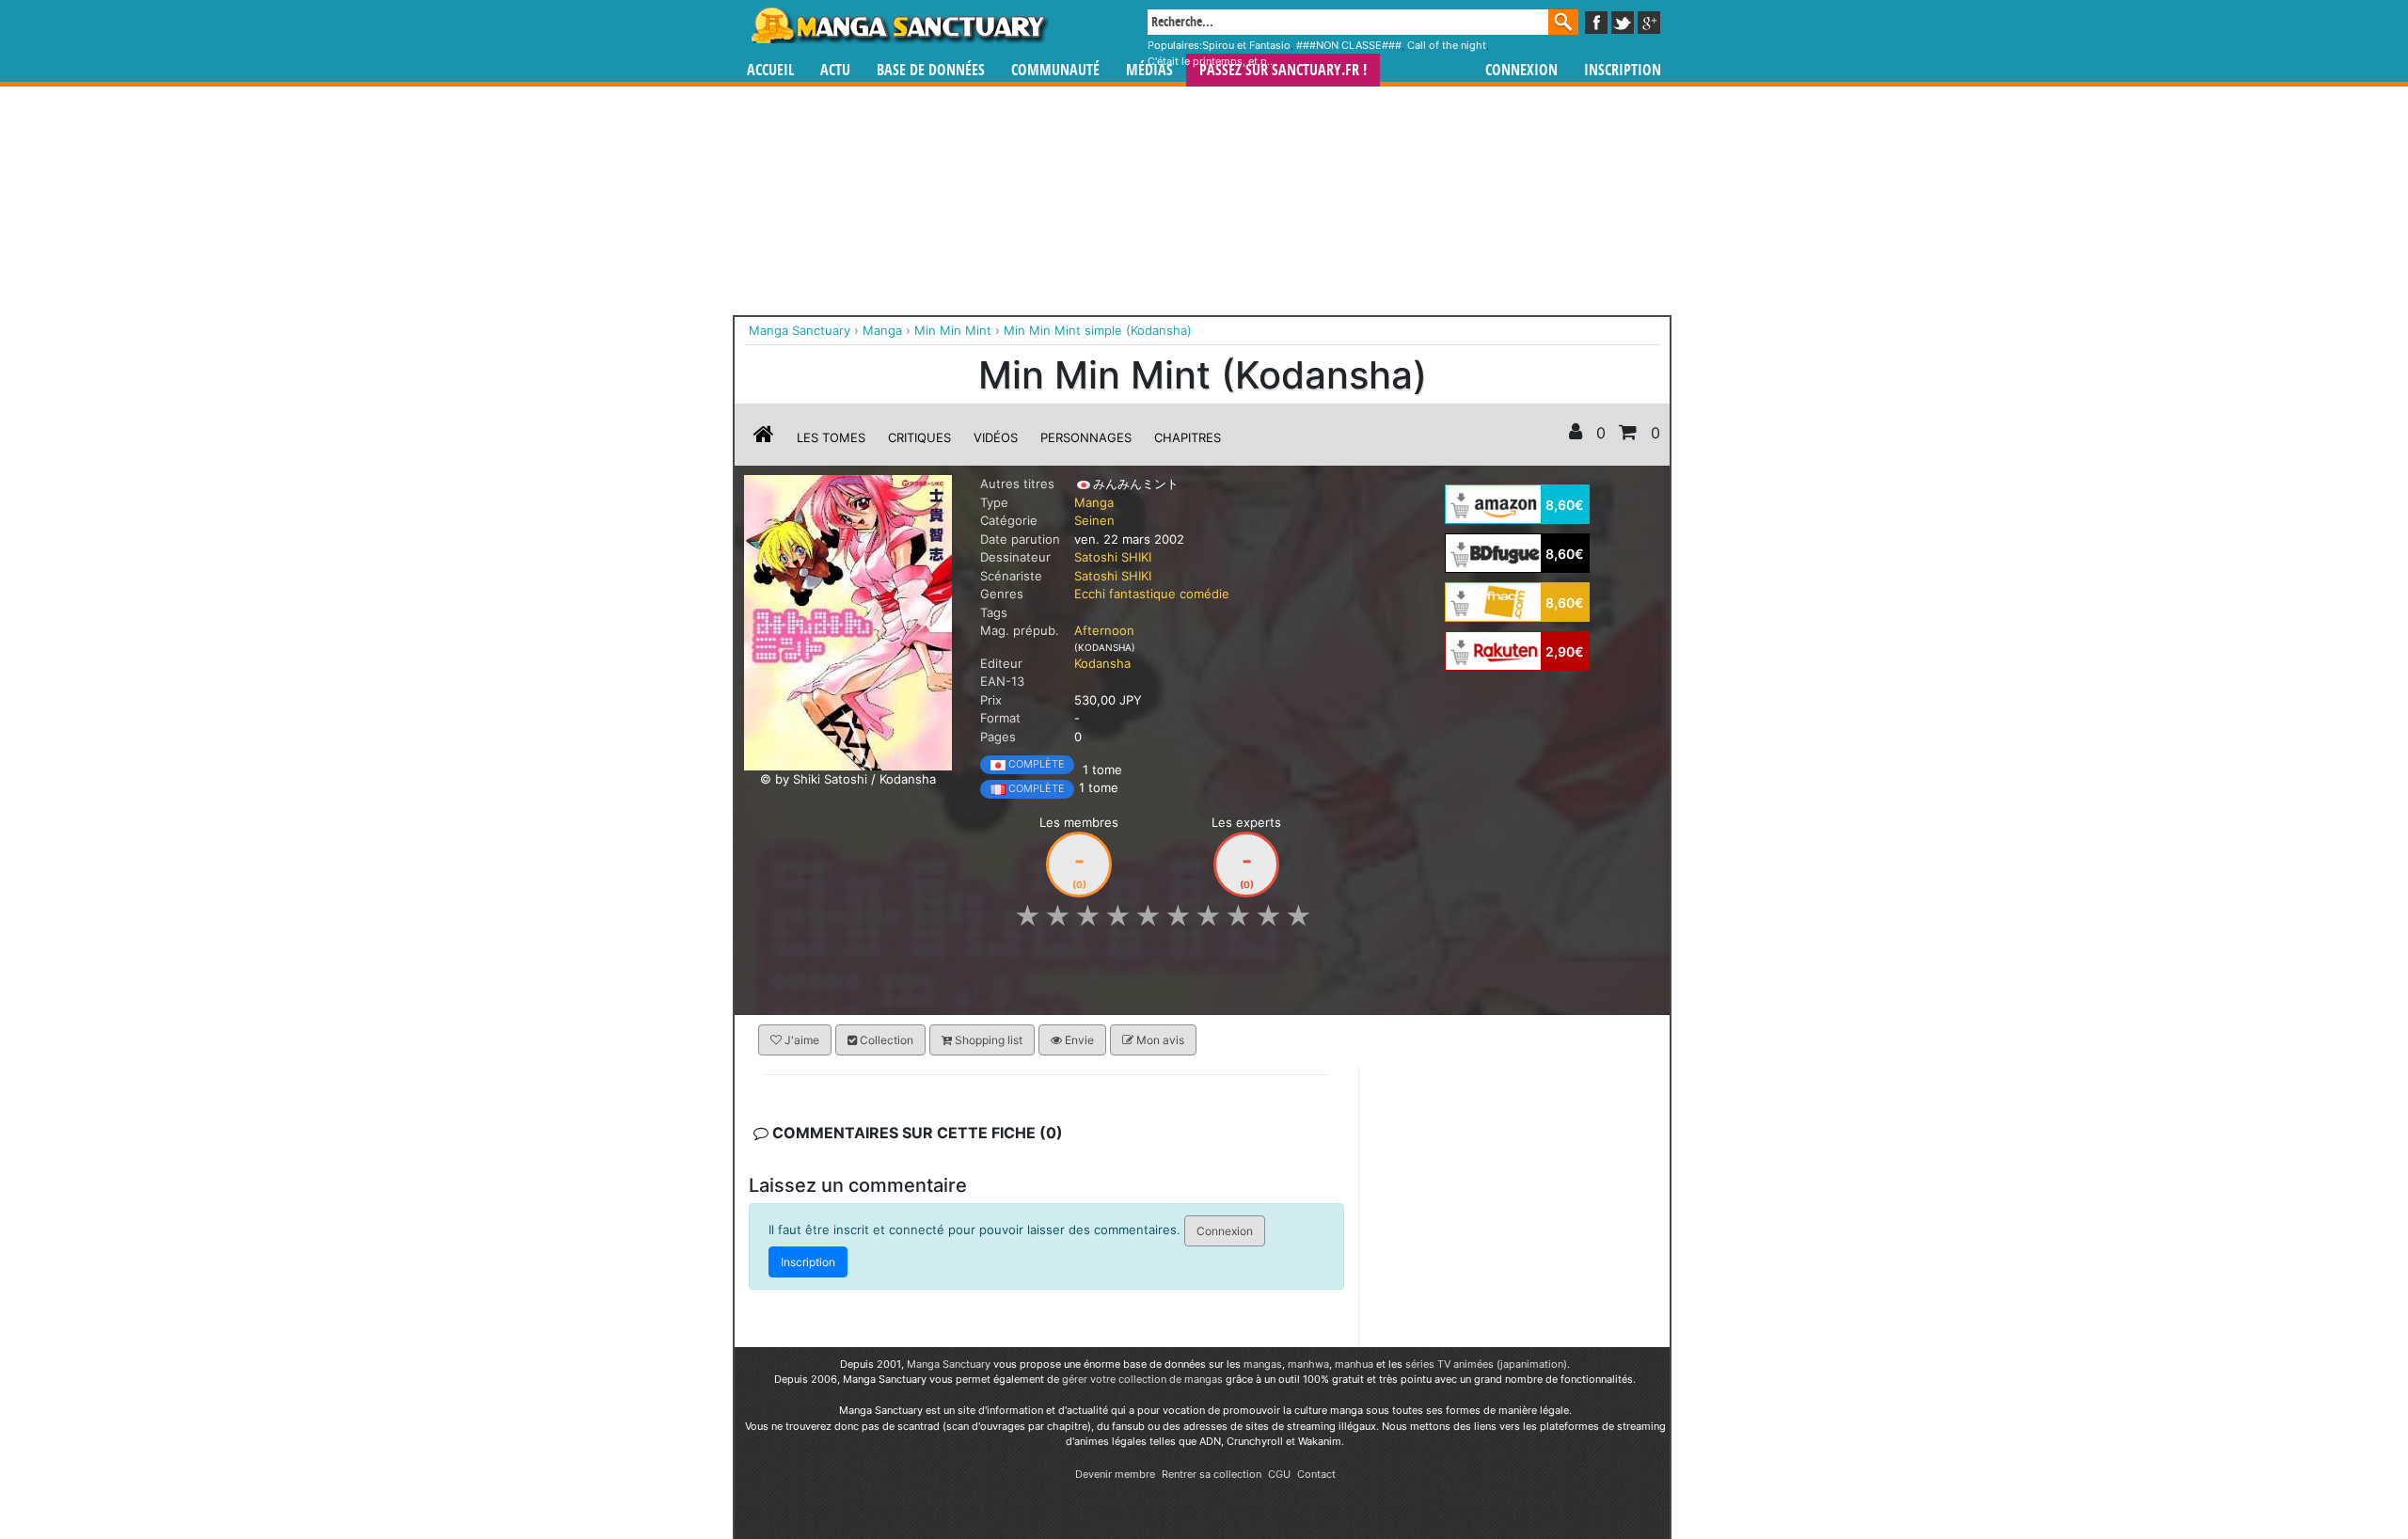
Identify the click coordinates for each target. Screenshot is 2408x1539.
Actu (835, 70)
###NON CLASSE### (1349, 45)
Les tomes (831, 437)
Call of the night (1447, 45)
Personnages (1086, 437)
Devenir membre (1115, 1474)
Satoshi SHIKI (1113, 557)
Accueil (770, 70)
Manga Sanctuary (949, 1364)
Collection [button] (885, 1040)
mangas (1263, 1364)
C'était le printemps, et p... (1212, 61)
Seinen (1094, 520)
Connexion (1521, 70)
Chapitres (1188, 437)
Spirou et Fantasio (1246, 45)
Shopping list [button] (987, 1040)
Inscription (1623, 70)
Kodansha (1102, 663)
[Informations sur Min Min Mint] (764, 437)
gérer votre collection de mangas (1142, 1379)
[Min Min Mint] (848, 622)
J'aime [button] (800, 1040)
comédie (1204, 594)
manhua (1354, 1364)
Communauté (1055, 70)
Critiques (919, 437)
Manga (898, 25)
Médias (1149, 70)
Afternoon (1104, 630)
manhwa (1308, 1364)
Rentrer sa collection (1212, 1474)
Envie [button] (1078, 1040)
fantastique (1142, 594)
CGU (1279, 1474)
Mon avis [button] (1159, 1040)
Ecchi (1090, 594)
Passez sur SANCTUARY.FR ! (1283, 70)
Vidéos (996, 437)
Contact (1316, 1474)
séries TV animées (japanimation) (1486, 1364)
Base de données (931, 70)
